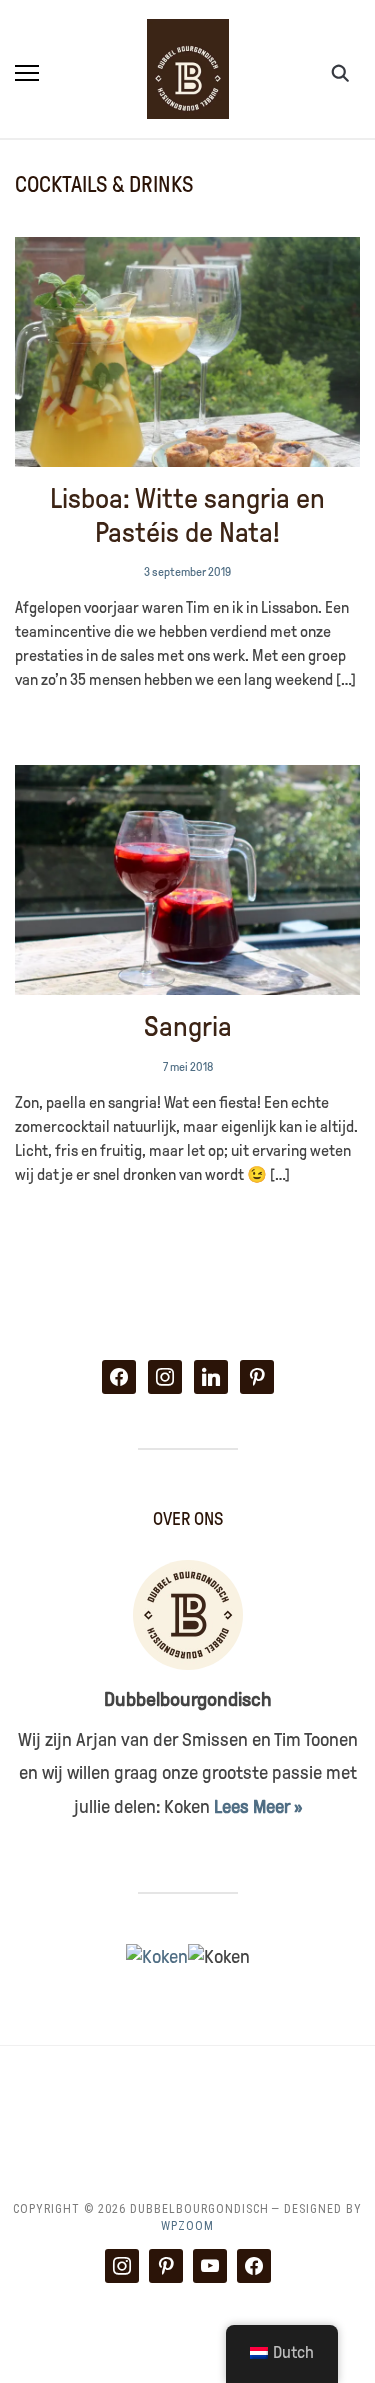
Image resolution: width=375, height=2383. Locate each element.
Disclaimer (322, 2096)
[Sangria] (187, 777)
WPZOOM (187, 2226)
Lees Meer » (258, 1806)
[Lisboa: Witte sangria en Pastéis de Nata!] (187, 249)
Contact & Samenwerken (166, 2096)
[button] (27, 73)
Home (31, 2096)
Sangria (188, 1026)
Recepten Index (188, 2119)
